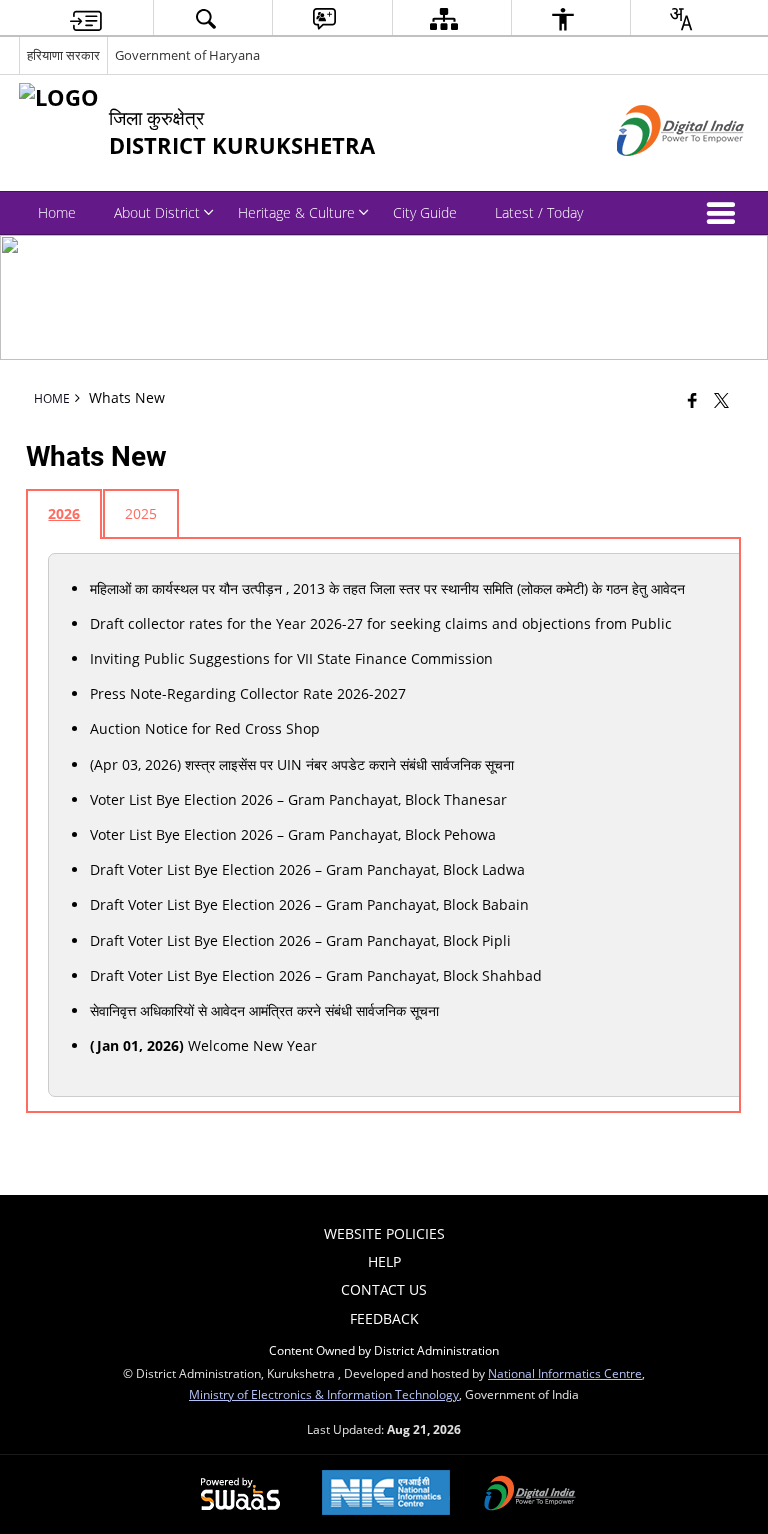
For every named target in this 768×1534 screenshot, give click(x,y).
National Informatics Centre (565, 1373)
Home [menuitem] (57, 212)
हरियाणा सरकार (63, 55)
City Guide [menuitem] (425, 212)
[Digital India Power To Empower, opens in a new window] (530, 1495)
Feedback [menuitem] (384, 1318)
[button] (725, 213)
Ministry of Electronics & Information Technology (324, 1394)
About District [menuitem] (157, 212)
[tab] (64, 514)
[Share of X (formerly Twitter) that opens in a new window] (721, 400)
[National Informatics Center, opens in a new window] (386, 1494)
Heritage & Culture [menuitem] (296, 212)
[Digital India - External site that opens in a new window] (655, 172)
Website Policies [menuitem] (384, 1233)
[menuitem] (86, 18)
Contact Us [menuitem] (384, 1289)
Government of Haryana (187, 55)
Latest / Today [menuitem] (539, 212)
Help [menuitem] (384, 1261)
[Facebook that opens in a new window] (692, 400)
